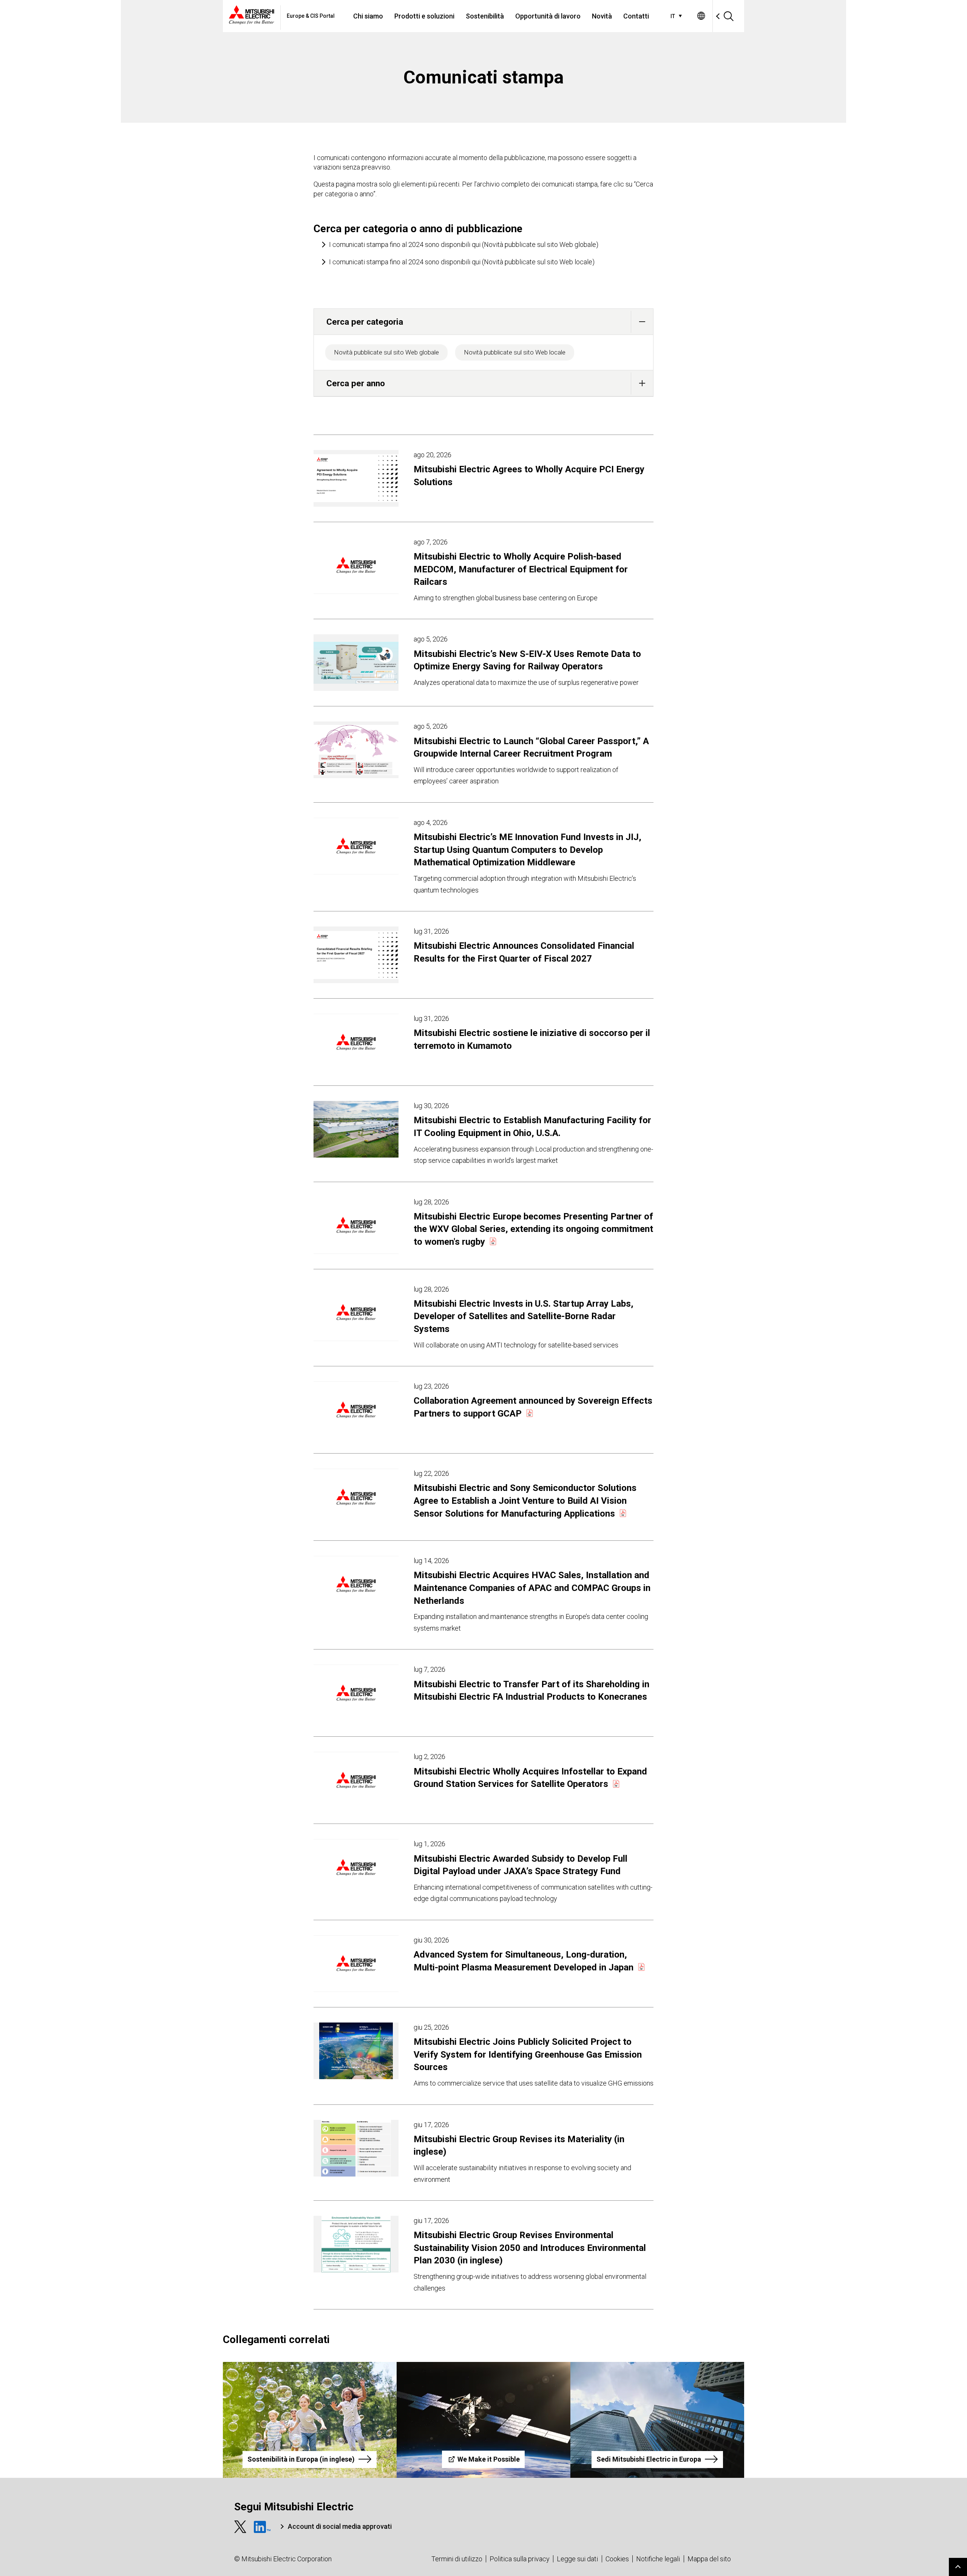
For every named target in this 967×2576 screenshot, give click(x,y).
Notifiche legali (658, 2559)
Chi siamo (368, 16)
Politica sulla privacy (520, 2559)
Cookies (617, 2559)
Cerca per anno (356, 383)
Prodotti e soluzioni (424, 16)
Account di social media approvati (340, 2526)
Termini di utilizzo (457, 2559)
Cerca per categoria (365, 322)
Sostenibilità (485, 16)
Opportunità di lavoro (548, 16)
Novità (602, 16)
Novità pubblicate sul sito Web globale (386, 352)
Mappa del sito (709, 2559)
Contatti (636, 16)
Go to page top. (958, 2567)
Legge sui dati (577, 2559)
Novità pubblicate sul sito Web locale (515, 352)
